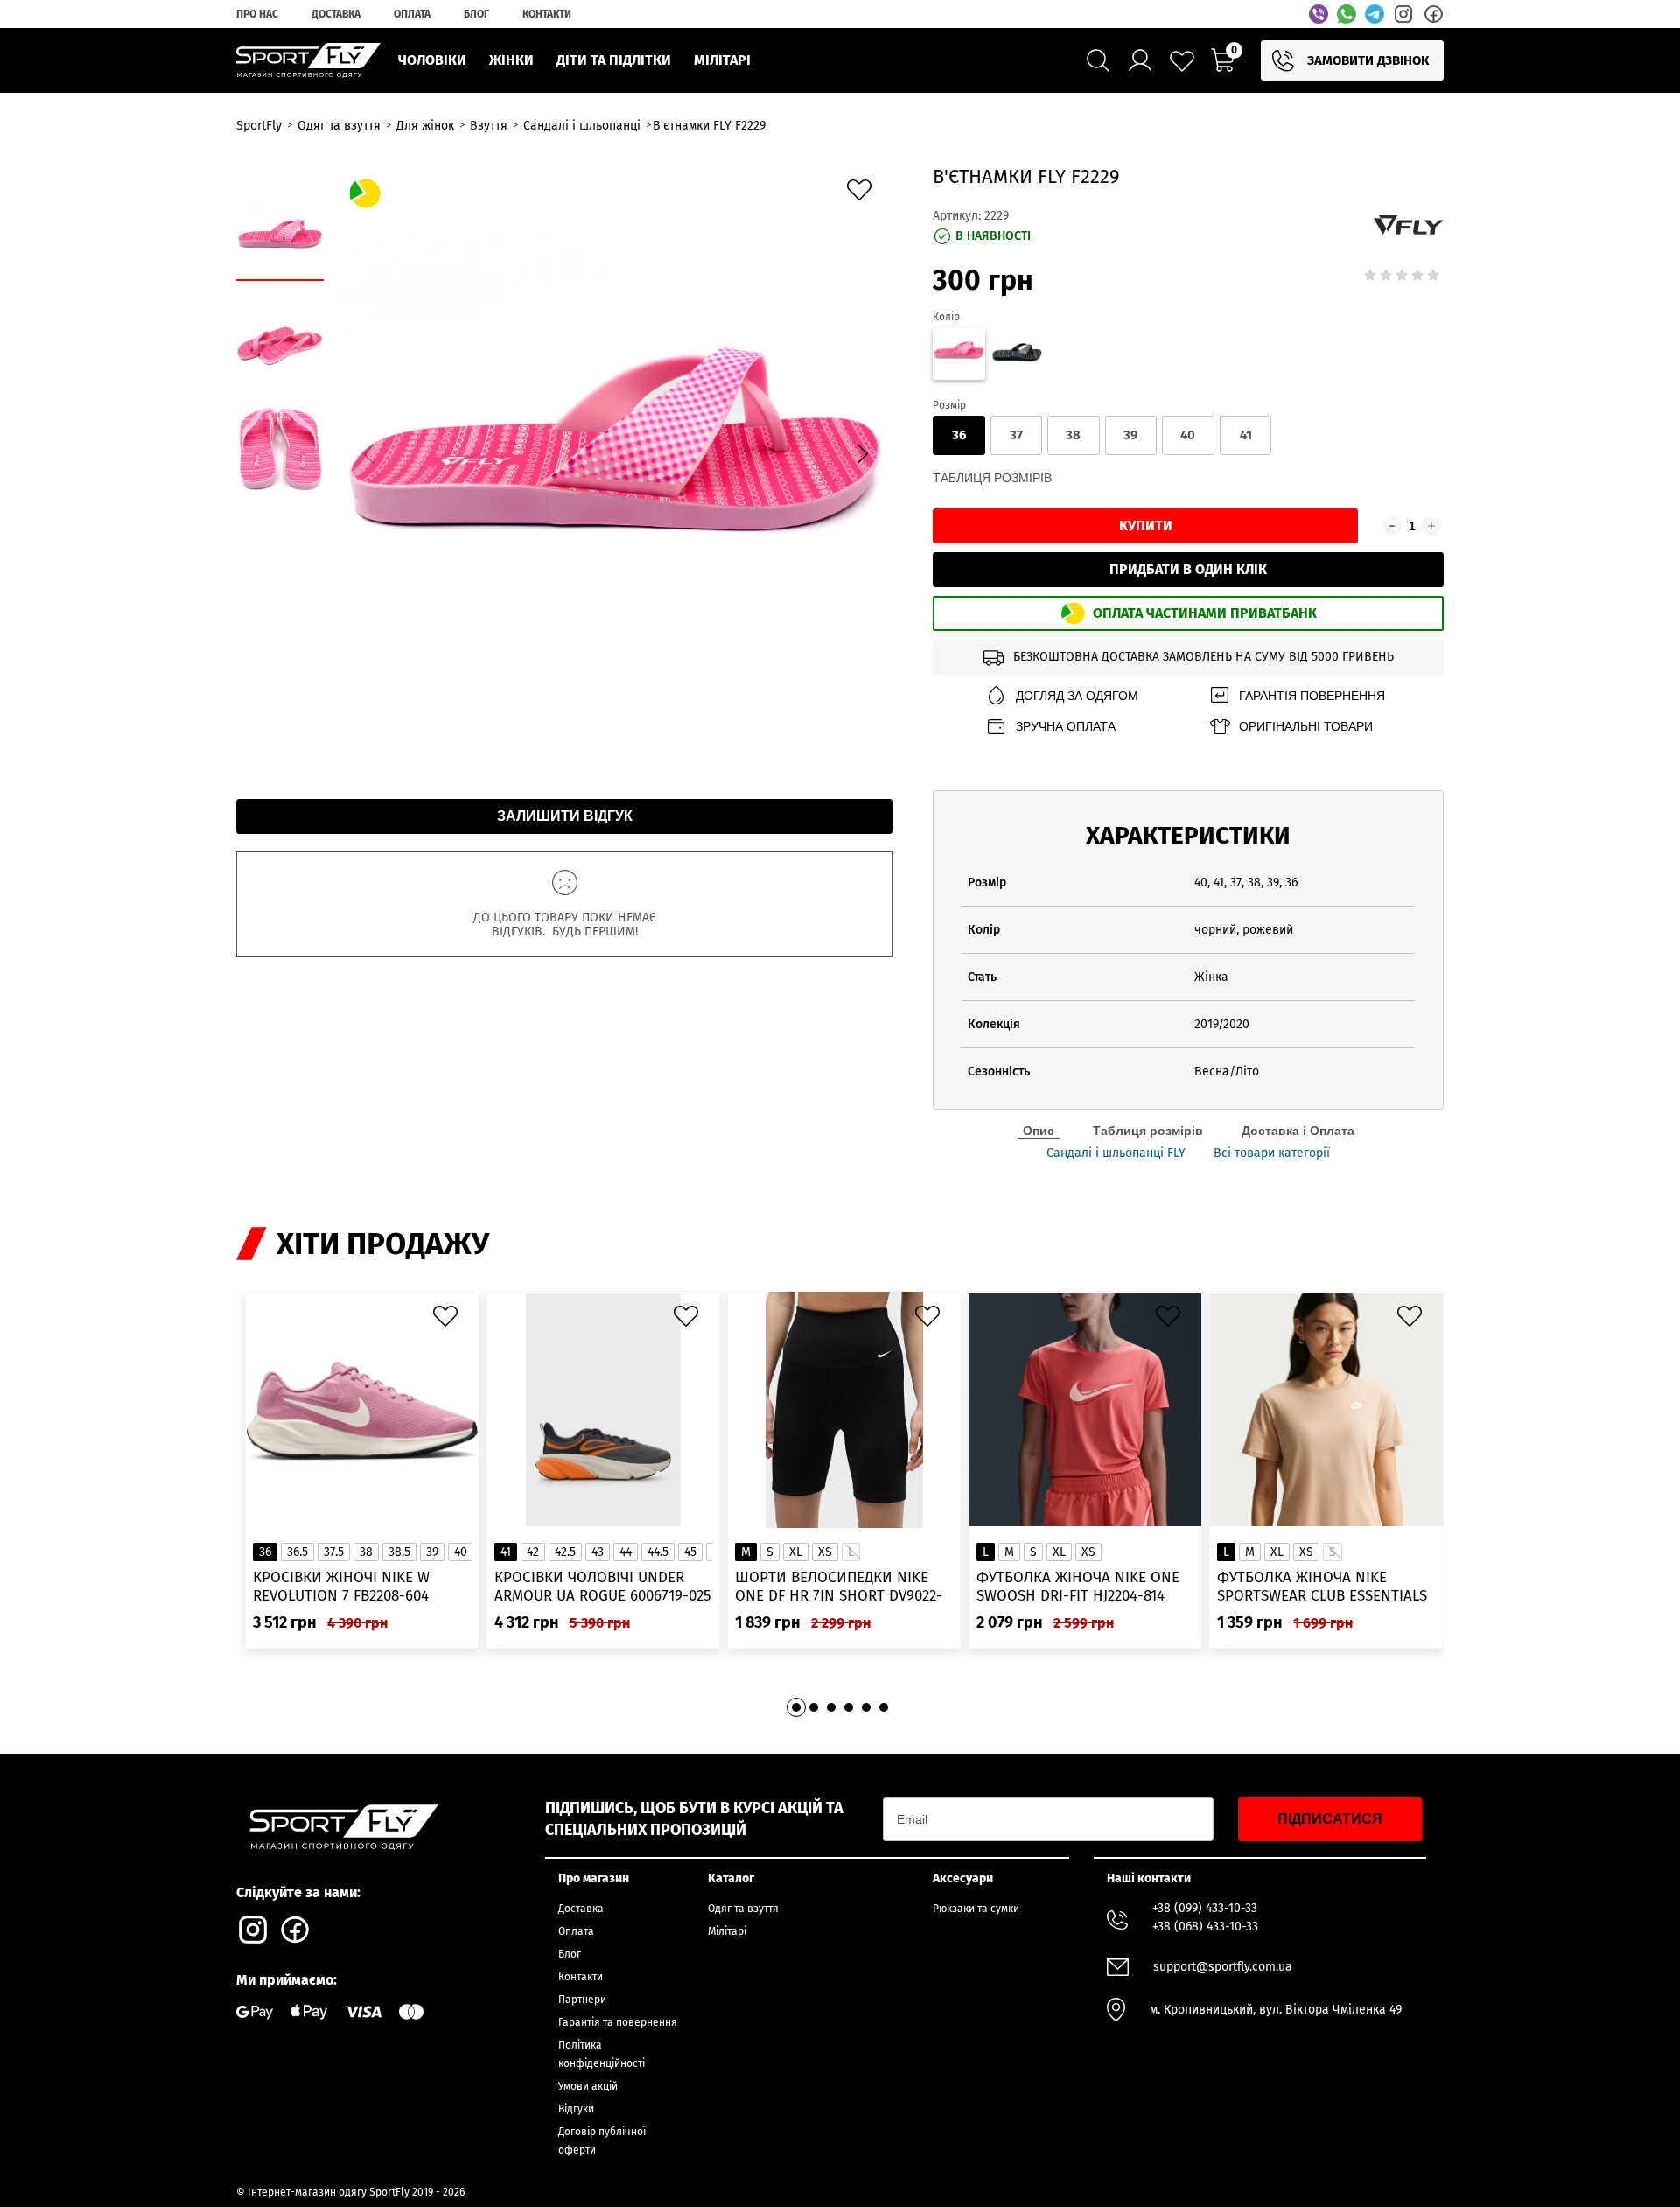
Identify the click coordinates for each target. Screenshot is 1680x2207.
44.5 (658, 1552)
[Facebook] (1433, 14)
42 (533, 1552)
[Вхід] (1140, 60)
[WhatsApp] (1347, 14)
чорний (1215, 930)
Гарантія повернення (1312, 696)
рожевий (1268, 930)
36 (959, 435)
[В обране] (864, 194)
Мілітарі (727, 1931)
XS (825, 1552)
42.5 (565, 1552)
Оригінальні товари (1306, 726)
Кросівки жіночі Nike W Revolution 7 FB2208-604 (341, 1587)
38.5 (399, 1552)
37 (1016, 435)
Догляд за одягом (1077, 696)
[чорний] (1017, 356)
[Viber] (1319, 14)
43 (598, 1552)
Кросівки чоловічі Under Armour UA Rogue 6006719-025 (603, 1587)
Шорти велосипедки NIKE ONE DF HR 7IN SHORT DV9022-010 (839, 1587)
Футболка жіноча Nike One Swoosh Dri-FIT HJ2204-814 (1078, 1587)
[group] (615, 452)
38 (1073, 435)
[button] (862, 454)
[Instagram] (1403, 14)
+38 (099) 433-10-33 (1205, 1908)
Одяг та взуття (743, 1909)
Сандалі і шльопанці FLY (1116, 1153)
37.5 (334, 1552)
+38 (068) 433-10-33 (1205, 1927)
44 (626, 1552)
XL (796, 1552)
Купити (1146, 525)
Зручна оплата (1066, 726)
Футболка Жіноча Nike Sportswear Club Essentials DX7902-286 (1322, 1587)
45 (690, 1552)
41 (1246, 435)
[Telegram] (1375, 14)
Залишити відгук (565, 816)
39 (1130, 435)
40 (1188, 435)
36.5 (297, 1552)
